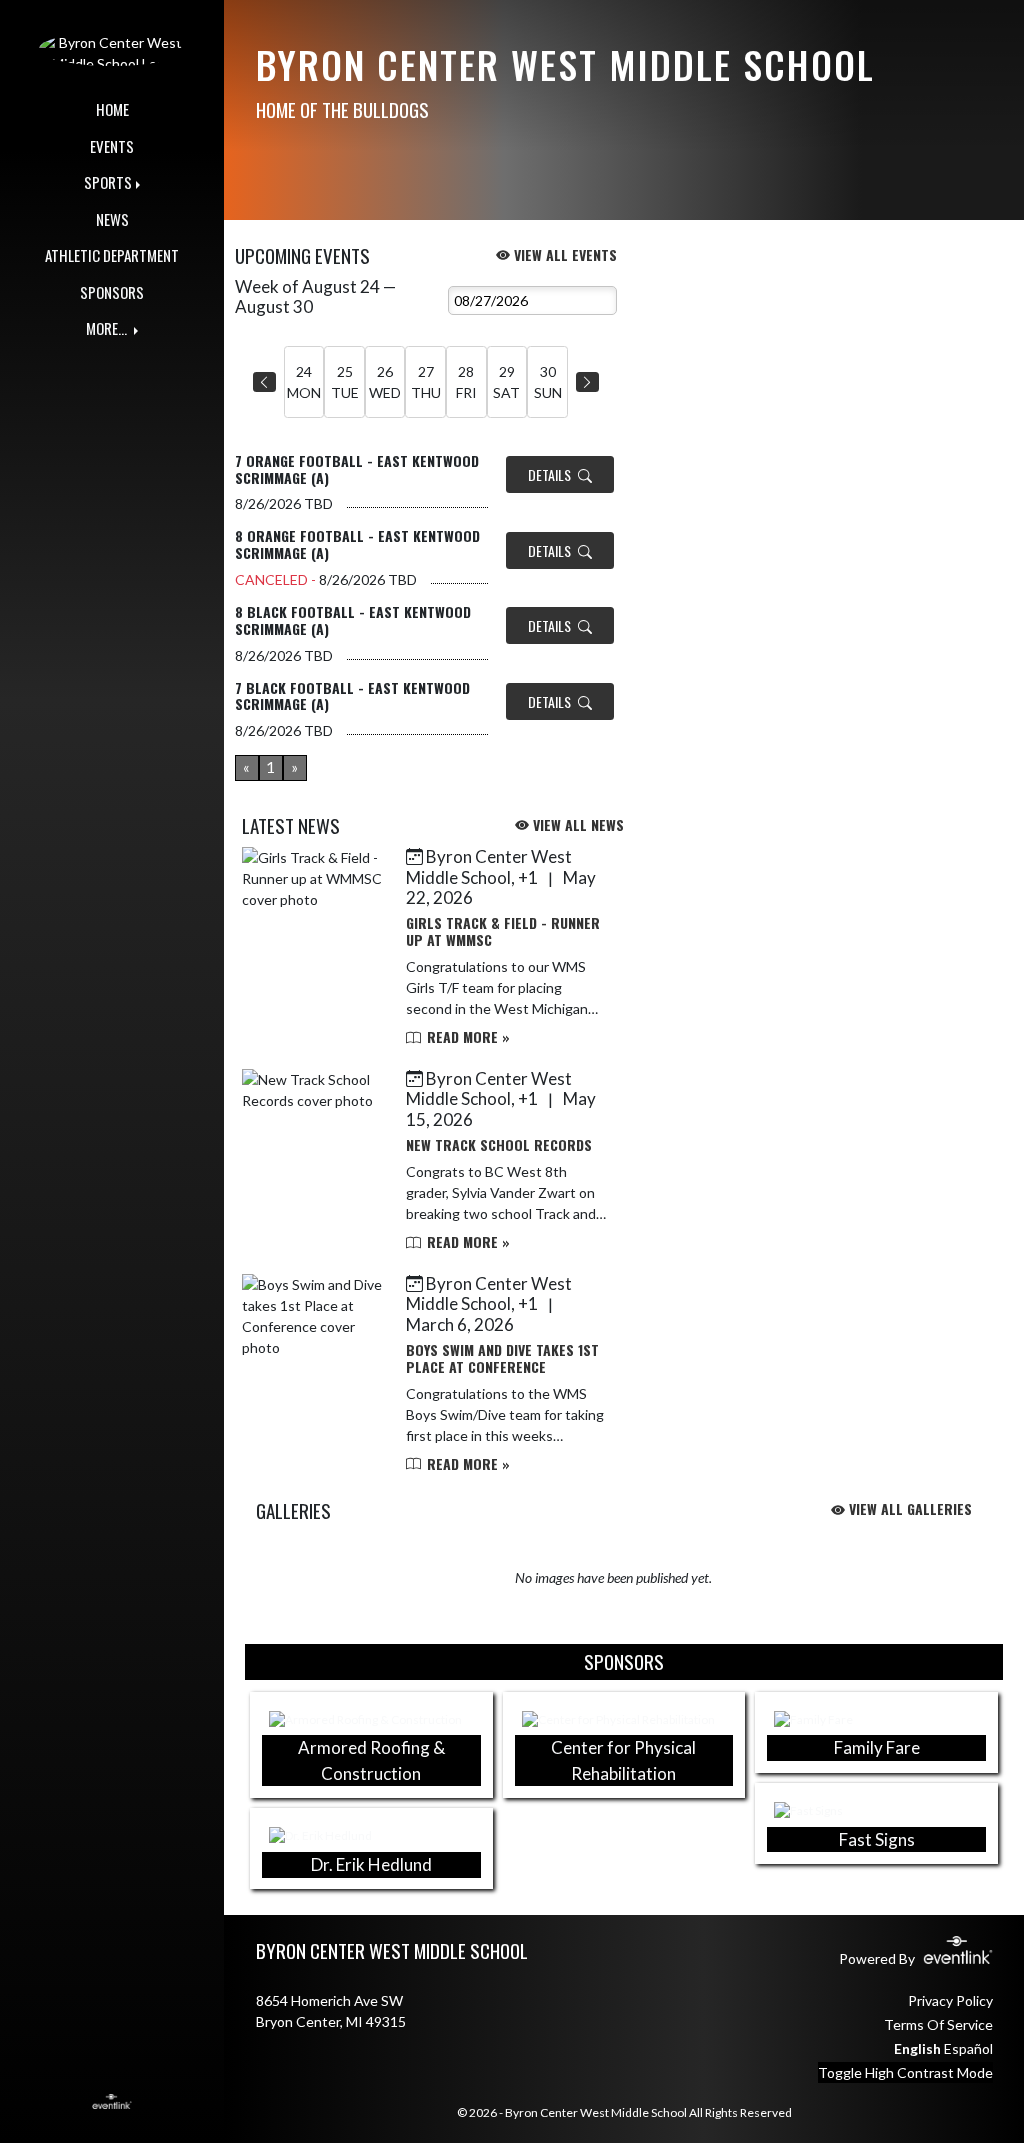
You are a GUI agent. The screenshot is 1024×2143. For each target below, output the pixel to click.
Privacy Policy (950, 2000)
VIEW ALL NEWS (576, 824)
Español (968, 2048)
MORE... (108, 328)
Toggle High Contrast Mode (905, 2072)
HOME (112, 109)
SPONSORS (112, 292)
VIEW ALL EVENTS (563, 254)
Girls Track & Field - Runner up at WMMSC (503, 931)
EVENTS (112, 146)
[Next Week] (587, 382)
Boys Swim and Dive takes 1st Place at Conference (502, 1358)
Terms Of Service (938, 2024)
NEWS (112, 219)
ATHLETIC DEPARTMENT (112, 255)
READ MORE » (466, 1036)
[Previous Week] (264, 382)
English (917, 2048)
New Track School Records (499, 1144)
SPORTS (108, 182)
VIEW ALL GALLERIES (908, 1508)
